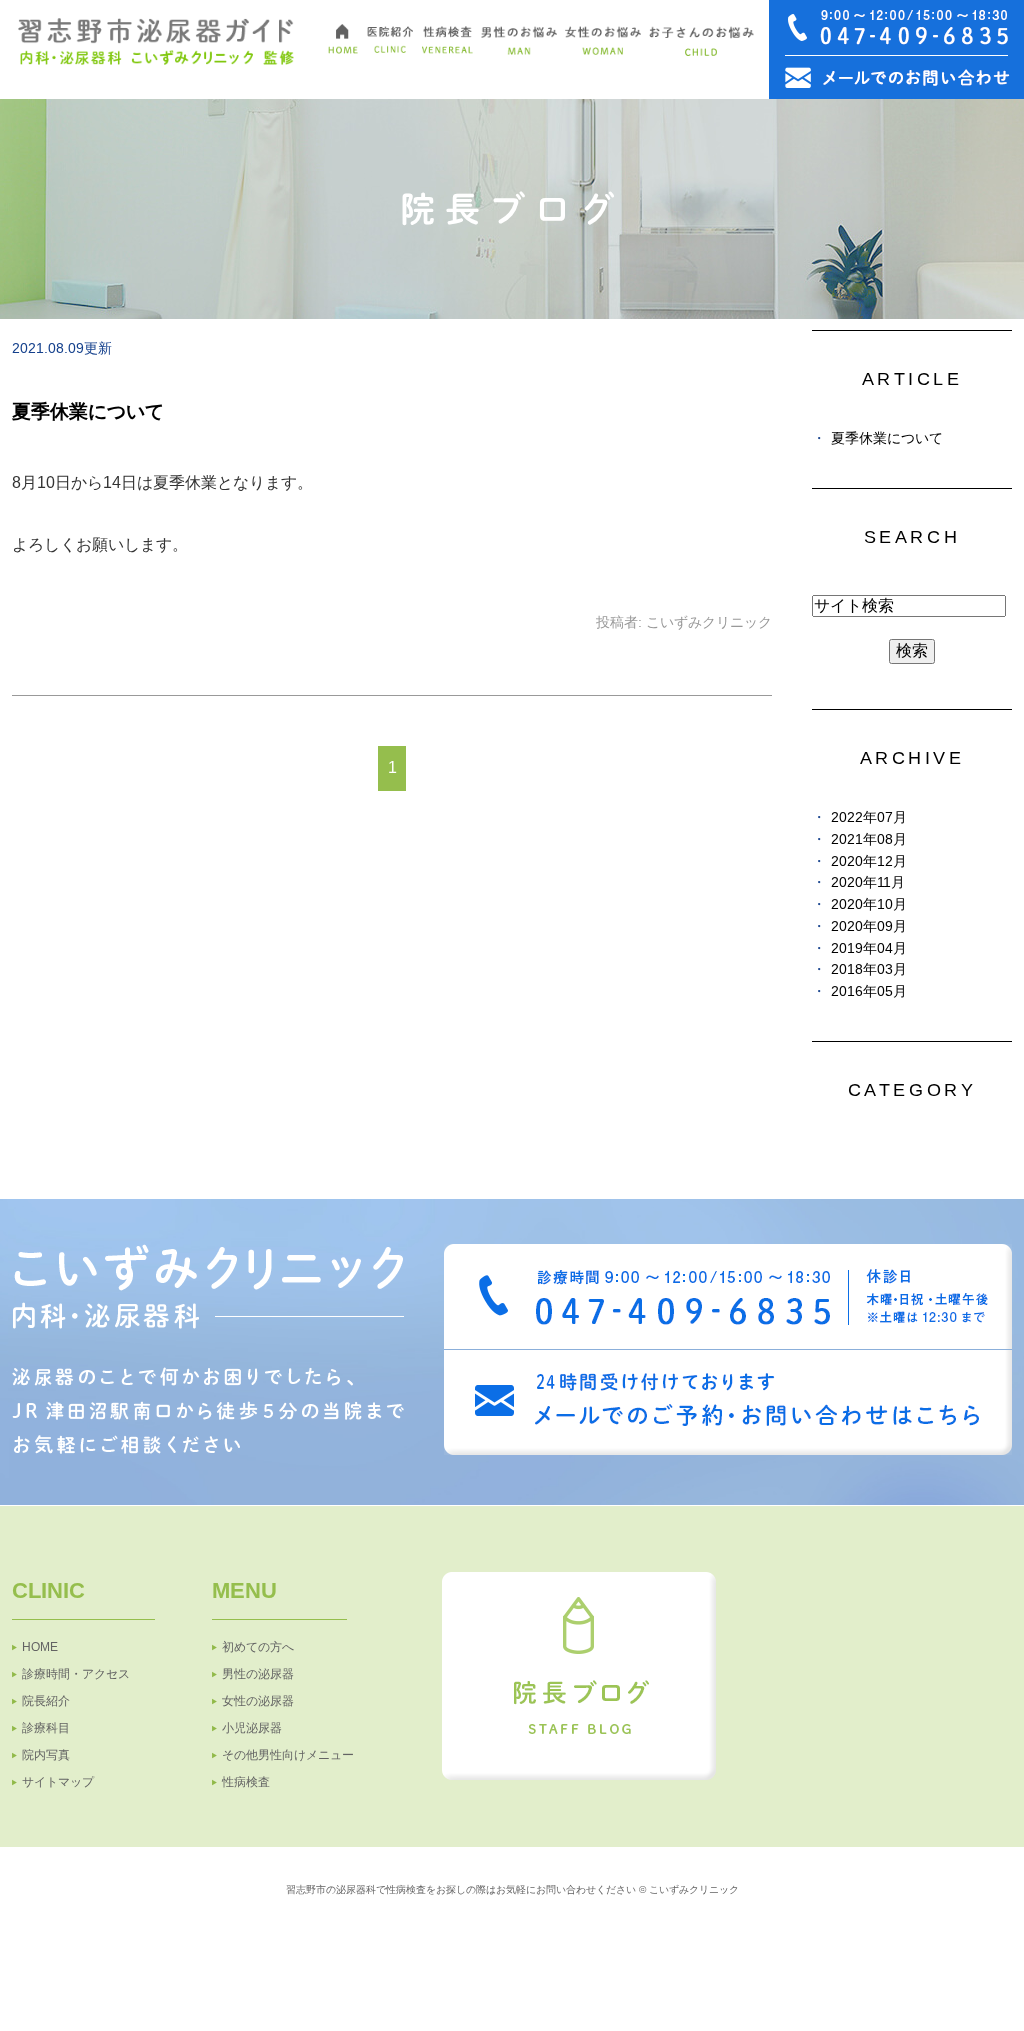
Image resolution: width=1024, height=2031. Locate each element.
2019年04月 (869, 948)
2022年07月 (869, 817)
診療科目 (46, 1728)
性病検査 (246, 1782)
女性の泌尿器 (258, 1701)
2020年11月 (868, 882)
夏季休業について (88, 411)
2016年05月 (869, 991)
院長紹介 (46, 1701)
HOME (40, 1647)
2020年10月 (869, 904)
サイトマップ (58, 1782)
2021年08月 (869, 839)
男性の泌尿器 (258, 1674)
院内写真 (46, 1755)
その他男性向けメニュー (288, 1755)
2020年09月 (869, 926)
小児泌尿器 (252, 1728)
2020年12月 (869, 861)
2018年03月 (869, 969)
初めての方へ (258, 1647)
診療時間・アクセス (76, 1674)
